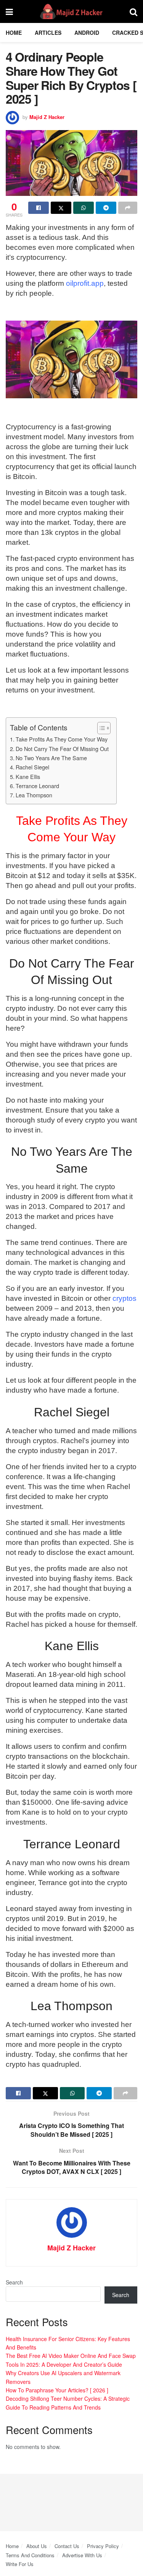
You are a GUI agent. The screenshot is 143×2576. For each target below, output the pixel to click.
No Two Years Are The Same (51, 758)
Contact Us (67, 2546)
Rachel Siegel (32, 767)
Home (14, 33)
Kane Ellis (28, 776)
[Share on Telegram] (106, 208)
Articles (48, 33)
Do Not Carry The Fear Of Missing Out (62, 749)
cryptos (125, 1298)
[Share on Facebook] (39, 208)
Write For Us (20, 2564)
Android (87, 33)
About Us (37, 2546)
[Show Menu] (9, 11)
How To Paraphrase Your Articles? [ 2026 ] (57, 2390)
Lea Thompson (34, 795)
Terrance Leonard (37, 786)
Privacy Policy (103, 2546)
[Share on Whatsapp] (84, 208)
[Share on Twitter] (61, 208)
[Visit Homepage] (71, 11)
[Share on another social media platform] (128, 208)
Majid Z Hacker (47, 117)
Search (14, 2282)
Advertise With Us (82, 2555)
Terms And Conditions (30, 2555)
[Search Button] (133, 11)
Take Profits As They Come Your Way (62, 739)
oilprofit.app (85, 283)
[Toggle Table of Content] (100, 728)
